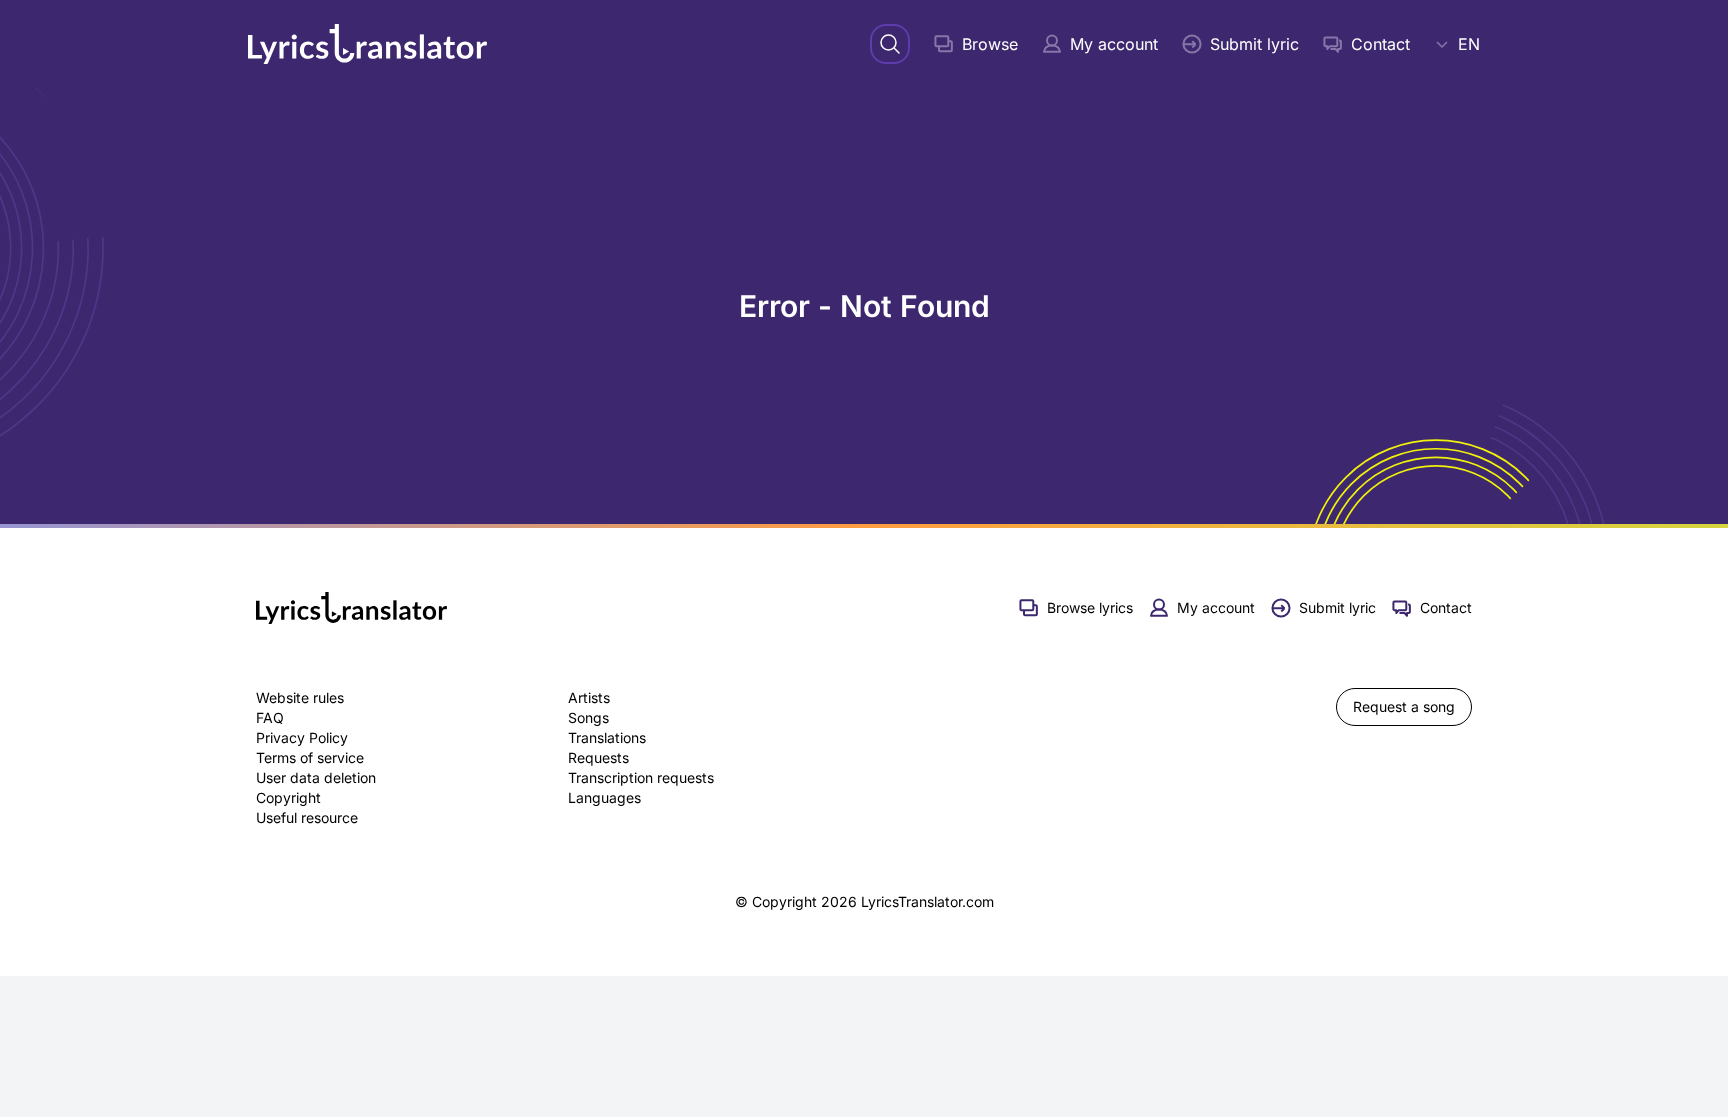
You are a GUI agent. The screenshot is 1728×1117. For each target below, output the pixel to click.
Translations (607, 737)
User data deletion (316, 777)
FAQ (270, 717)
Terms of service (310, 757)
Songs (588, 717)
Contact (1380, 44)
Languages (604, 797)
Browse (990, 44)
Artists (589, 697)
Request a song (1404, 706)
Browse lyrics (1090, 607)
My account (1114, 44)
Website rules (300, 697)
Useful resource (307, 817)
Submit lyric (1254, 44)
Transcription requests (641, 777)
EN (1469, 44)
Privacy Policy (302, 737)
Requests (598, 757)
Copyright (288, 797)
